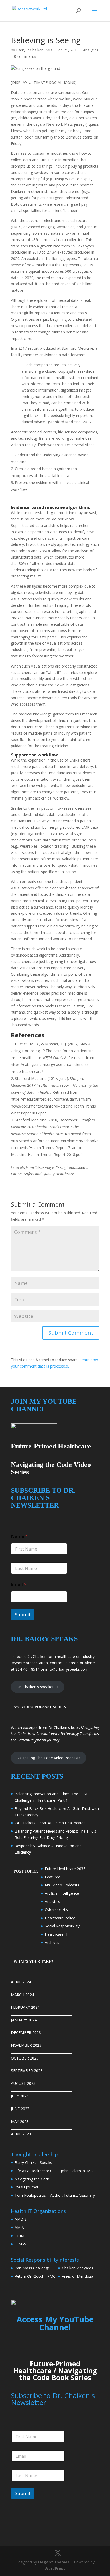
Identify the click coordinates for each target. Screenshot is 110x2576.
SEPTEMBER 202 (26, 2071)
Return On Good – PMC (35, 2276)
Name (19, 1537)
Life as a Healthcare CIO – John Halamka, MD (54, 2171)
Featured (53, 1877)
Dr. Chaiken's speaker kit (38, 1687)
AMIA (19, 2227)
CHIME (21, 2236)
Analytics (91, 50)
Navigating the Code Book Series (58, 2374)
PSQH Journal (26, 2187)
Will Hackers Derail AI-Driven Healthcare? (50, 1823)
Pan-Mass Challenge (32, 2268)
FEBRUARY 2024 (25, 2007)
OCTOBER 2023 (25, 2058)
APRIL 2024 (21, 1982)
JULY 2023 (20, 2096)
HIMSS (20, 2244)
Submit (23, 1615)
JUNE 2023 (20, 2109)
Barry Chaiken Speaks (33, 2162)
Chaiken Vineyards (78, 2268)
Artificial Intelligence (62, 1893)
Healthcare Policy (60, 1918)
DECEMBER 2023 (26, 2032)
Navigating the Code (32, 2179)
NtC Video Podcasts (62, 1885)
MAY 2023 (20, 2121)
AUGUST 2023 (23, 2083)
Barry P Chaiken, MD (34, 50)
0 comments (25, 56)
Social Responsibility (62, 1926)
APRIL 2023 (21, 2134)
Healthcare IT (56, 1934)
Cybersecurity (56, 1910)
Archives (52, 1942)
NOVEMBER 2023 (26, 2045)
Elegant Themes (54, 2562)
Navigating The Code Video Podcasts (49, 1758)
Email (19, 1584)
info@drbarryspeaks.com (67, 1669)
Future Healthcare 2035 (65, 1869)
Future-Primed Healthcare (47, 2367)
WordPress (55, 2568)
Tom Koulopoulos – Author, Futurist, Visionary (55, 2195)
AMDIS (21, 2219)
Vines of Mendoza (78, 2276)
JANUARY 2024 (24, 2020)
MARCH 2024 (22, 1995)
